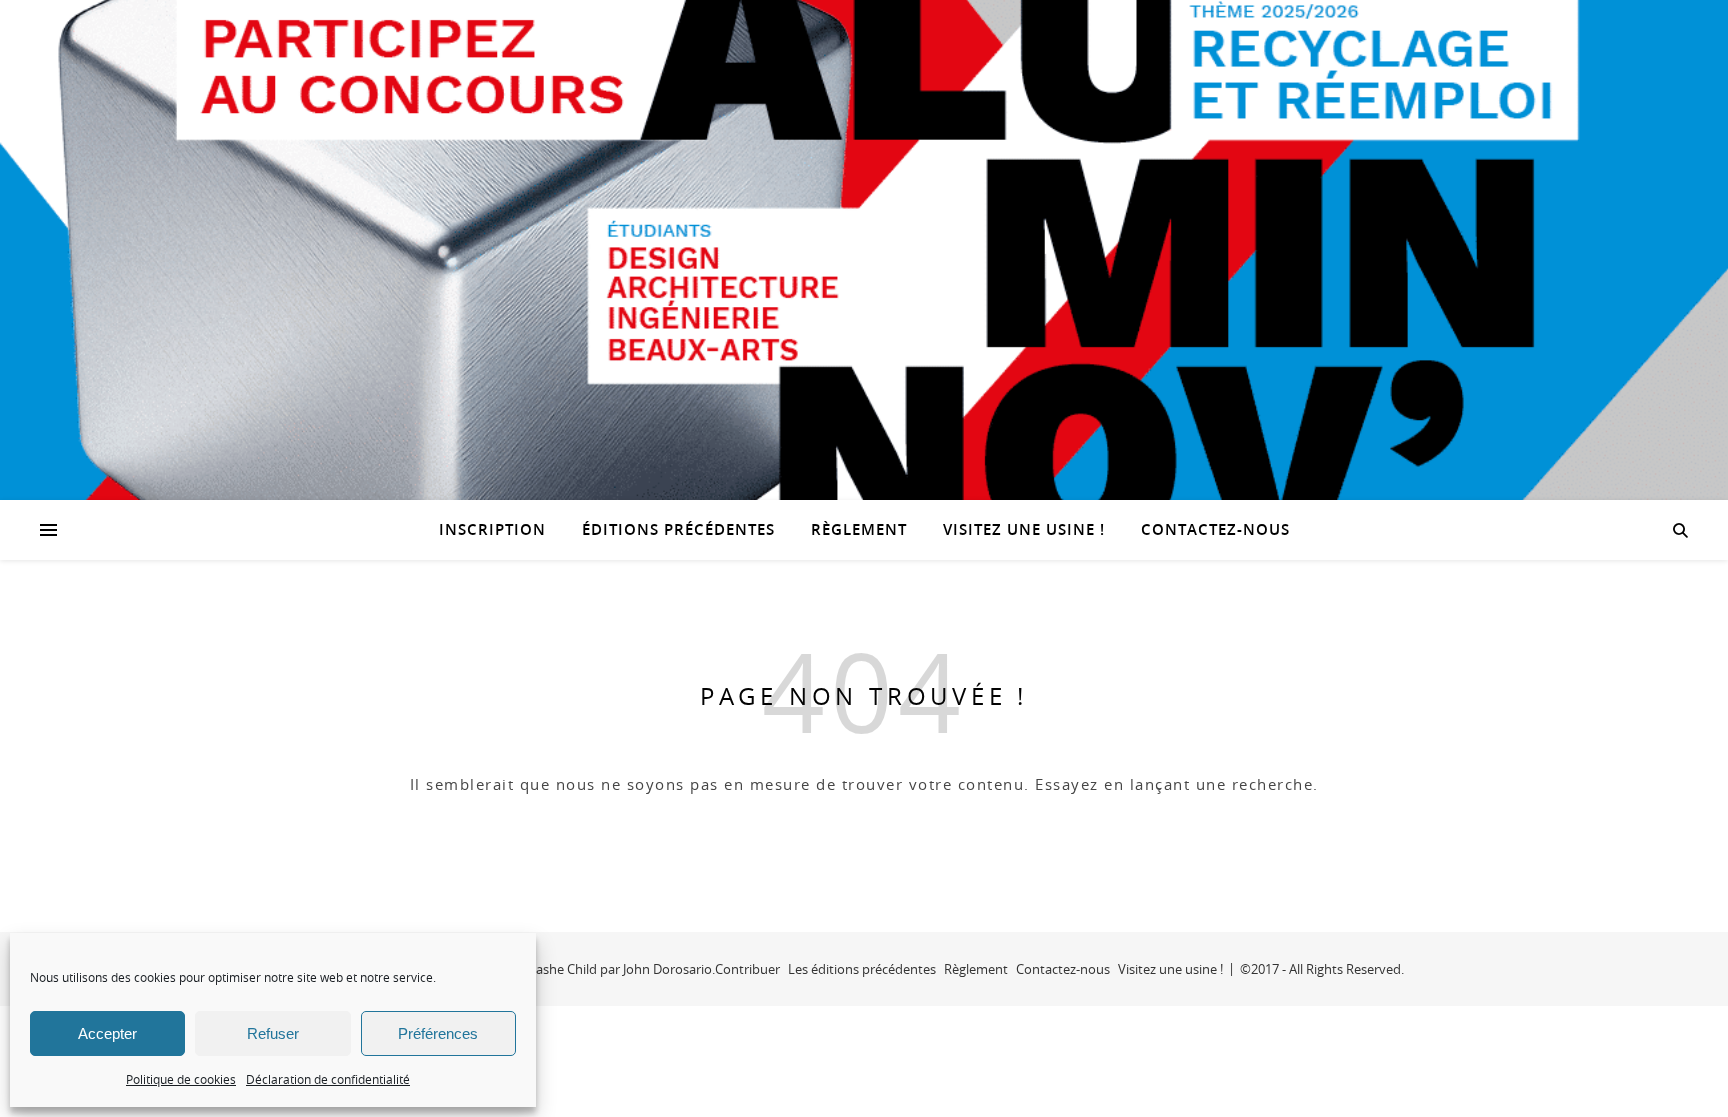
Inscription (492, 529)
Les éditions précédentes (862, 969)
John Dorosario (667, 969)
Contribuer (747, 969)
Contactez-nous (1215, 529)
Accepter (107, 1033)
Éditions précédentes (678, 529)
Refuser (273, 1033)
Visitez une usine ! (1024, 529)
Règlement (859, 529)
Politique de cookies (181, 1079)
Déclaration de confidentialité (328, 1079)
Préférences (438, 1033)
